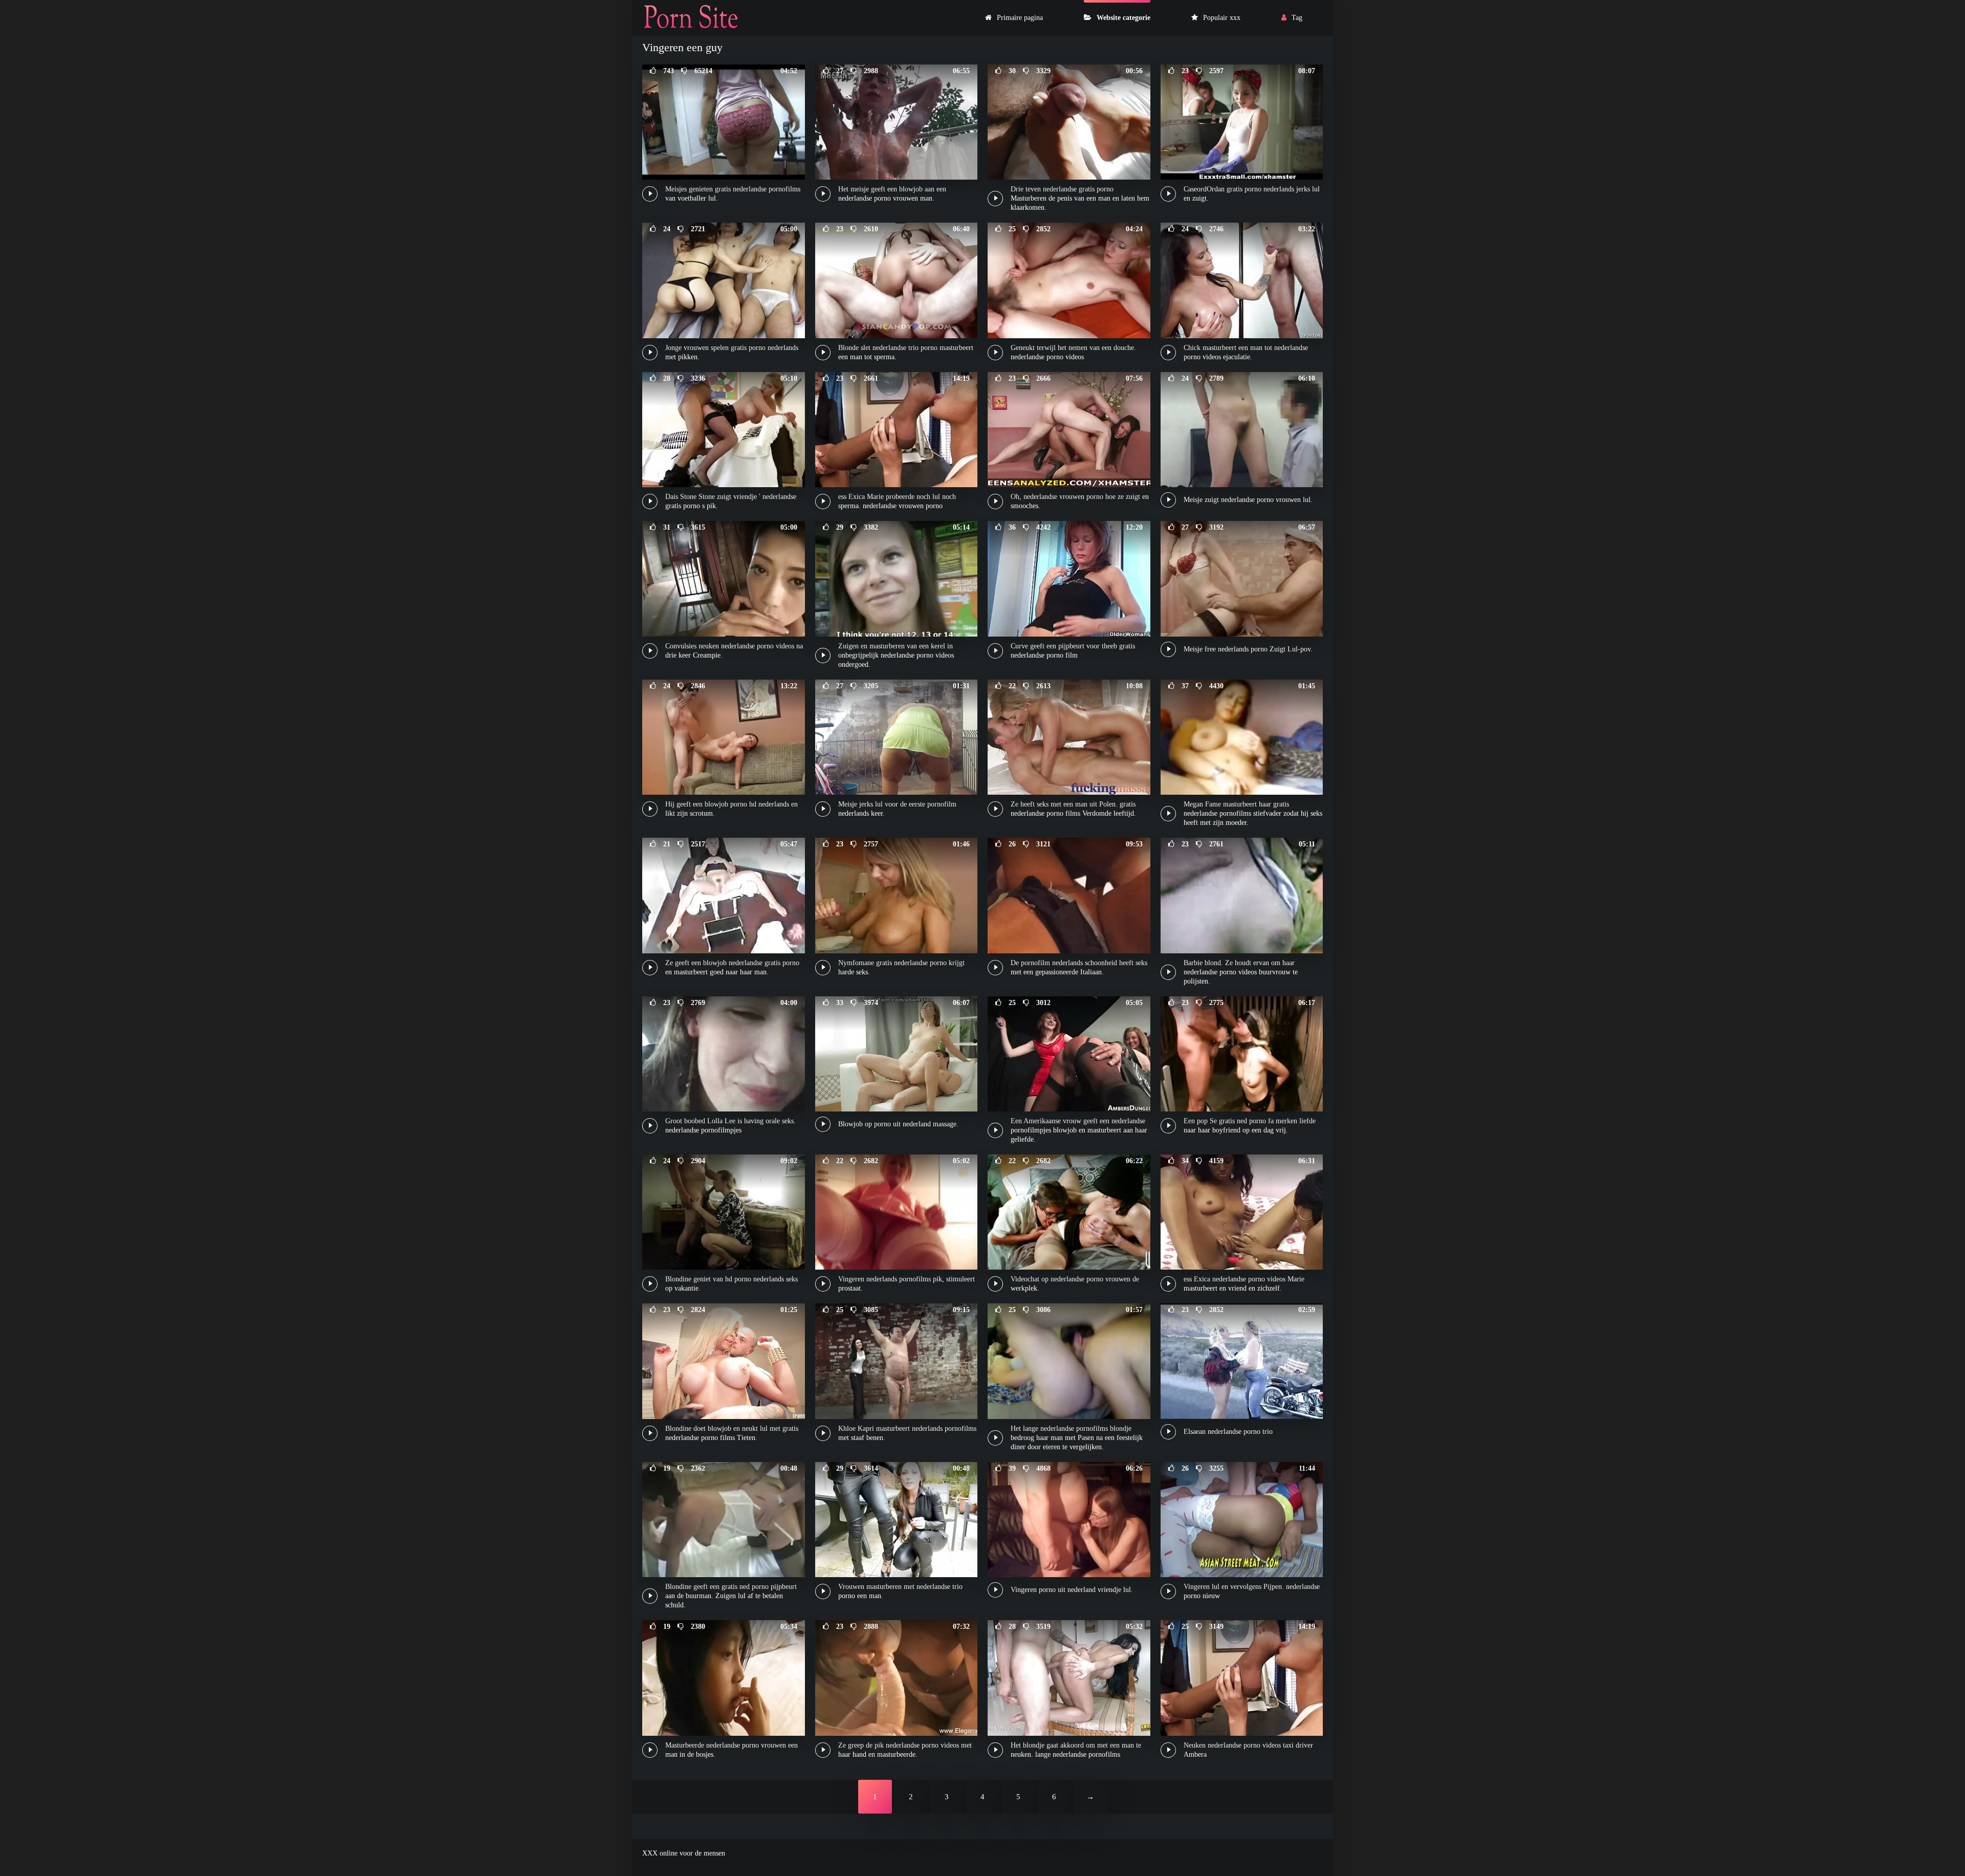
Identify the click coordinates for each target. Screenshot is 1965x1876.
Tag (1297, 18)
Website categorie (1123, 18)
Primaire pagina (1020, 18)
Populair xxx (1222, 18)
